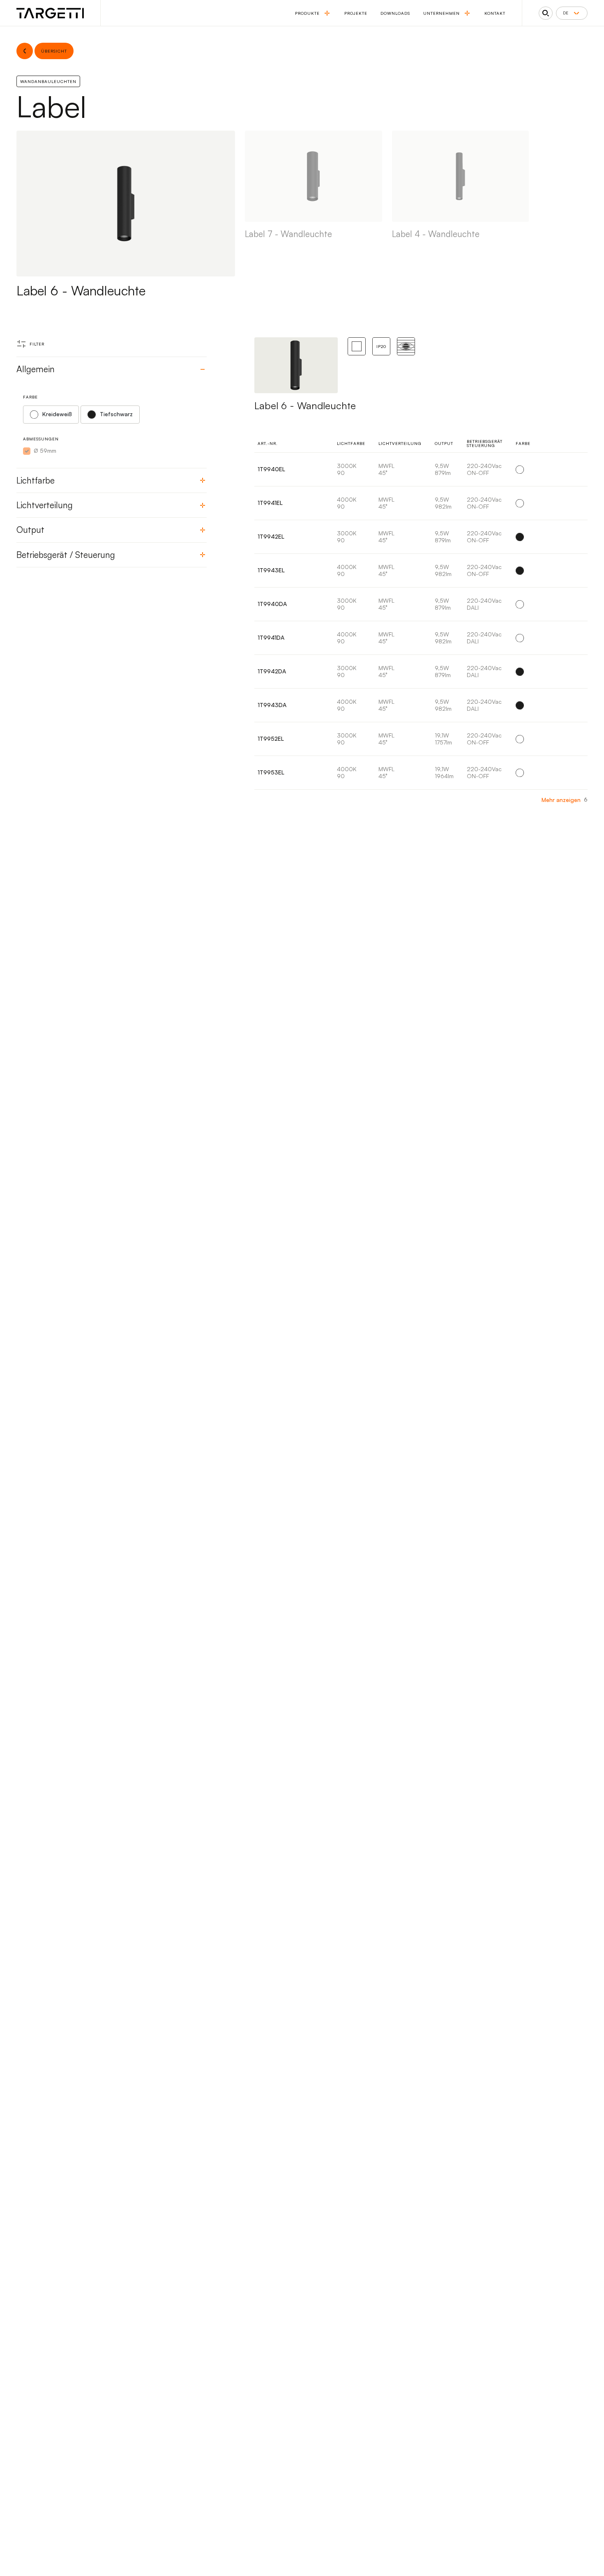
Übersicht (564, 470)
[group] (314, 214)
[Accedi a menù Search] (546, 13)
